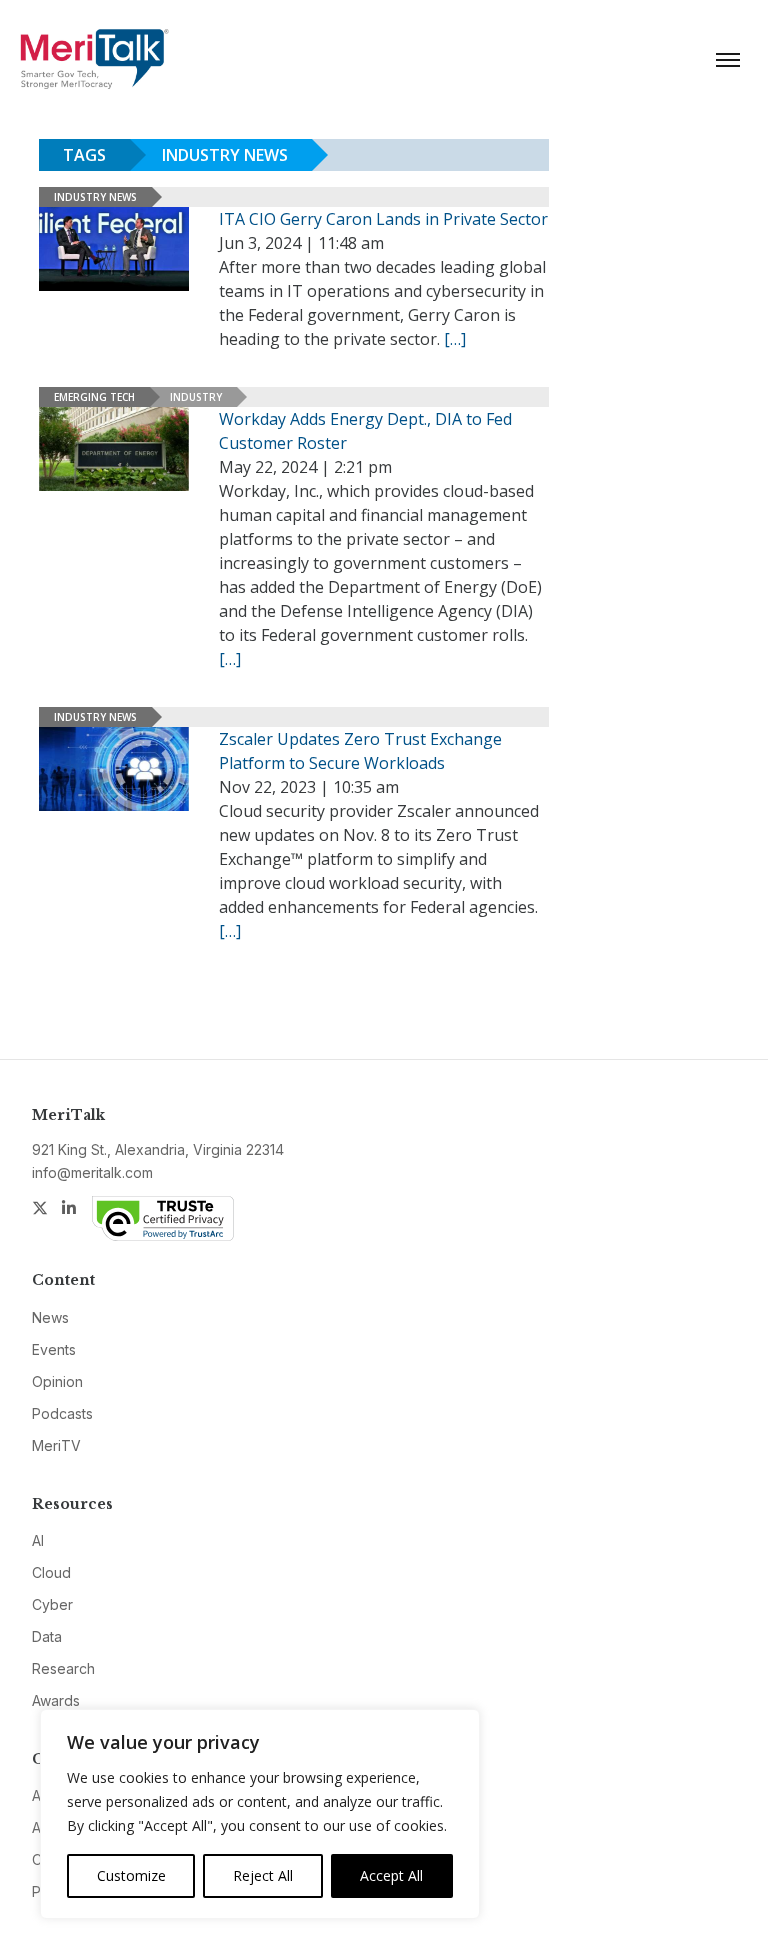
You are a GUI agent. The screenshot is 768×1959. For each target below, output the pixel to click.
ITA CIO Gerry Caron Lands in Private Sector (383, 219)
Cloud (51, 1572)
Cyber (52, 1604)
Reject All (263, 1875)
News (50, 1317)
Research (63, 1668)
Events (54, 1349)
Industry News (95, 197)
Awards (56, 1700)
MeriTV (56, 1445)
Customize (131, 1875)
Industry (196, 397)
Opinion (57, 1381)
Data (47, 1636)
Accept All (391, 1875)
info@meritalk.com (92, 1172)
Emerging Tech (94, 397)
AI (38, 1540)
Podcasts (62, 1413)
